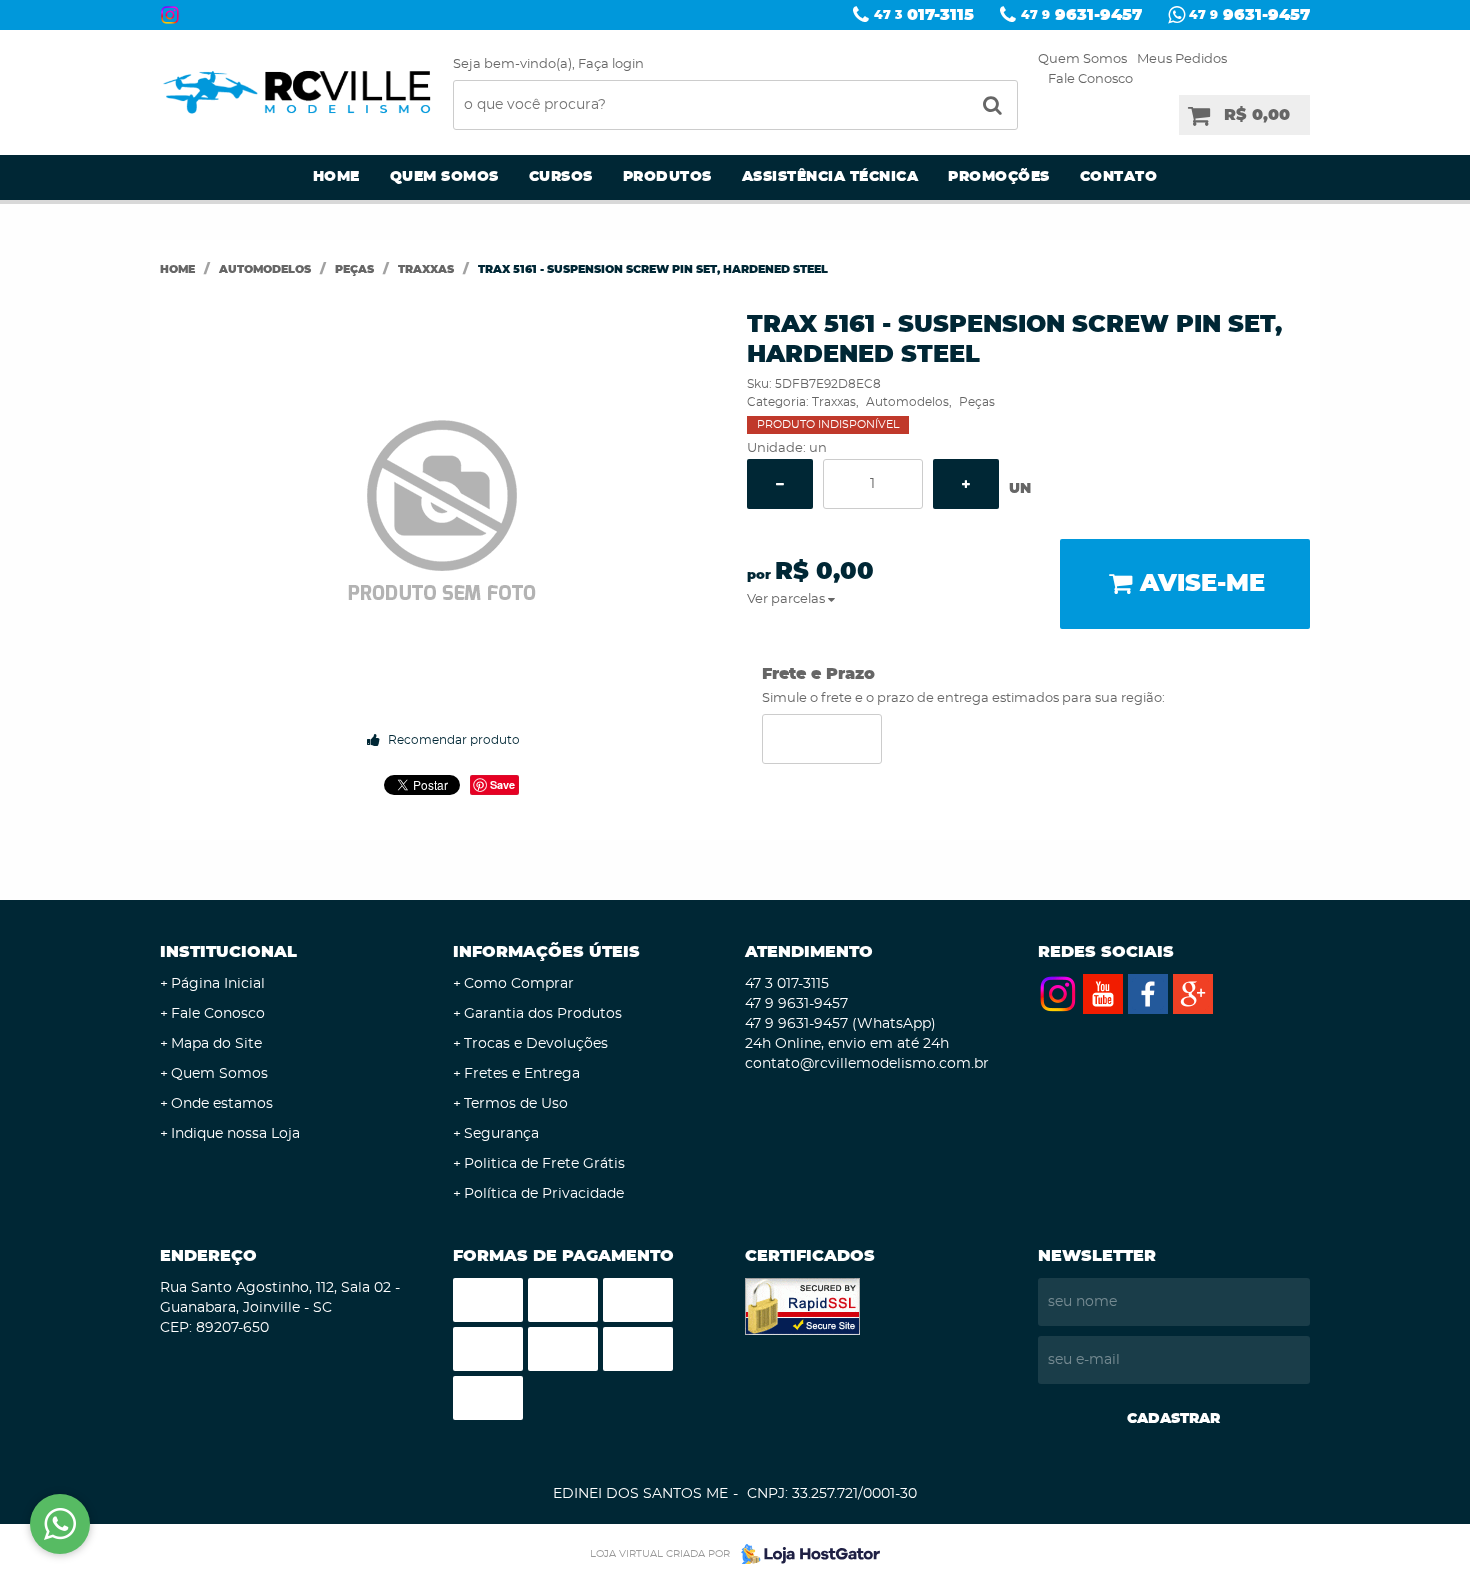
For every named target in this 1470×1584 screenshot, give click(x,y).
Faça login (611, 64)
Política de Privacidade (544, 1194)
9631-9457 (1081, 15)
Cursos (561, 177)
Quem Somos (1082, 59)
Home (336, 177)
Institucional (228, 952)
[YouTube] (1103, 994)
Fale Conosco (1090, 79)
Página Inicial (218, 984)
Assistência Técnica (830, 177)
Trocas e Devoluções (536, 1044)
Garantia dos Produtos (543, 1014)
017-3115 (924, 15)
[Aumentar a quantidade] (966, 484)
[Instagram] (170, 15)
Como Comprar (519, 984)
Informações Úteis (546, 952)
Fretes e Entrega (522, 1074)
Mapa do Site (216, 1044)
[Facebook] (1148, 994)
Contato (1119, 177)
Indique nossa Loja (235, 1134)
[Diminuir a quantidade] (780, 484)
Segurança (501, 1134)
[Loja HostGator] (805, 1554)
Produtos (667, 177)
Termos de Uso (516, 1104)
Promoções (999, 177)
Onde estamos (222, 1104)
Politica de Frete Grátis (544, 1164)
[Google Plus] (1193, 994)
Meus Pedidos (1182, 59)
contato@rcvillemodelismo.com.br (867, 1064)
